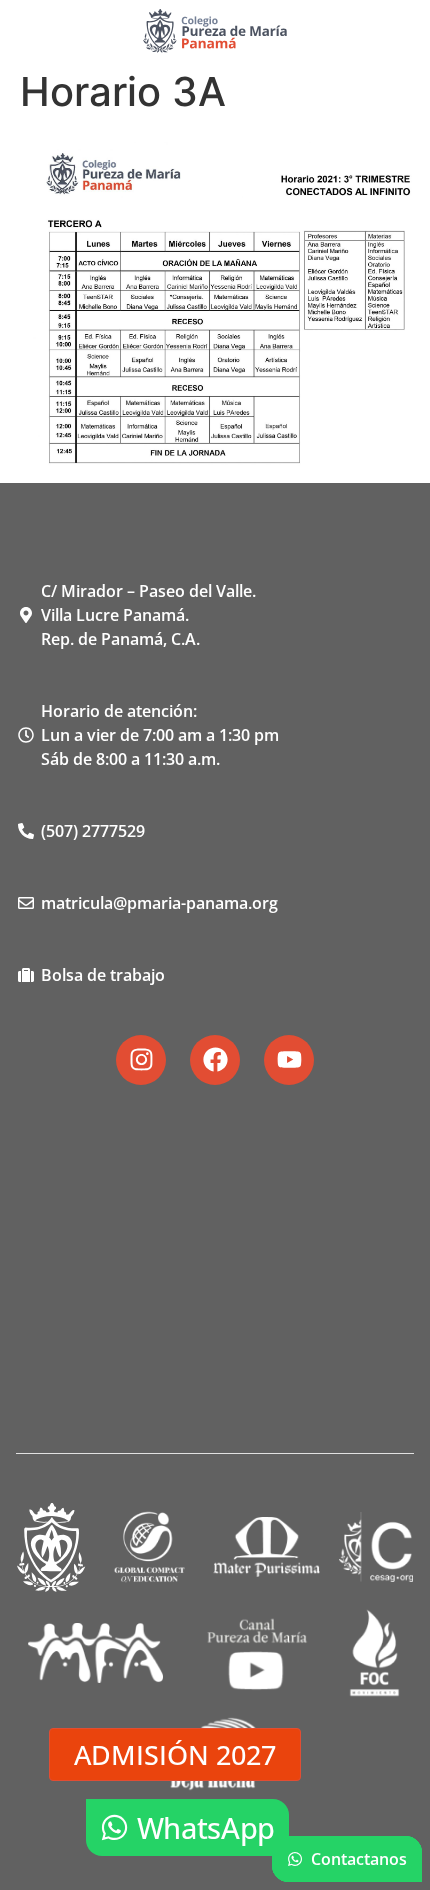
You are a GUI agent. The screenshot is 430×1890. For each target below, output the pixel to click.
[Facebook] (215, 1060)
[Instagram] (141, 1060)
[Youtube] (289, 1060)
